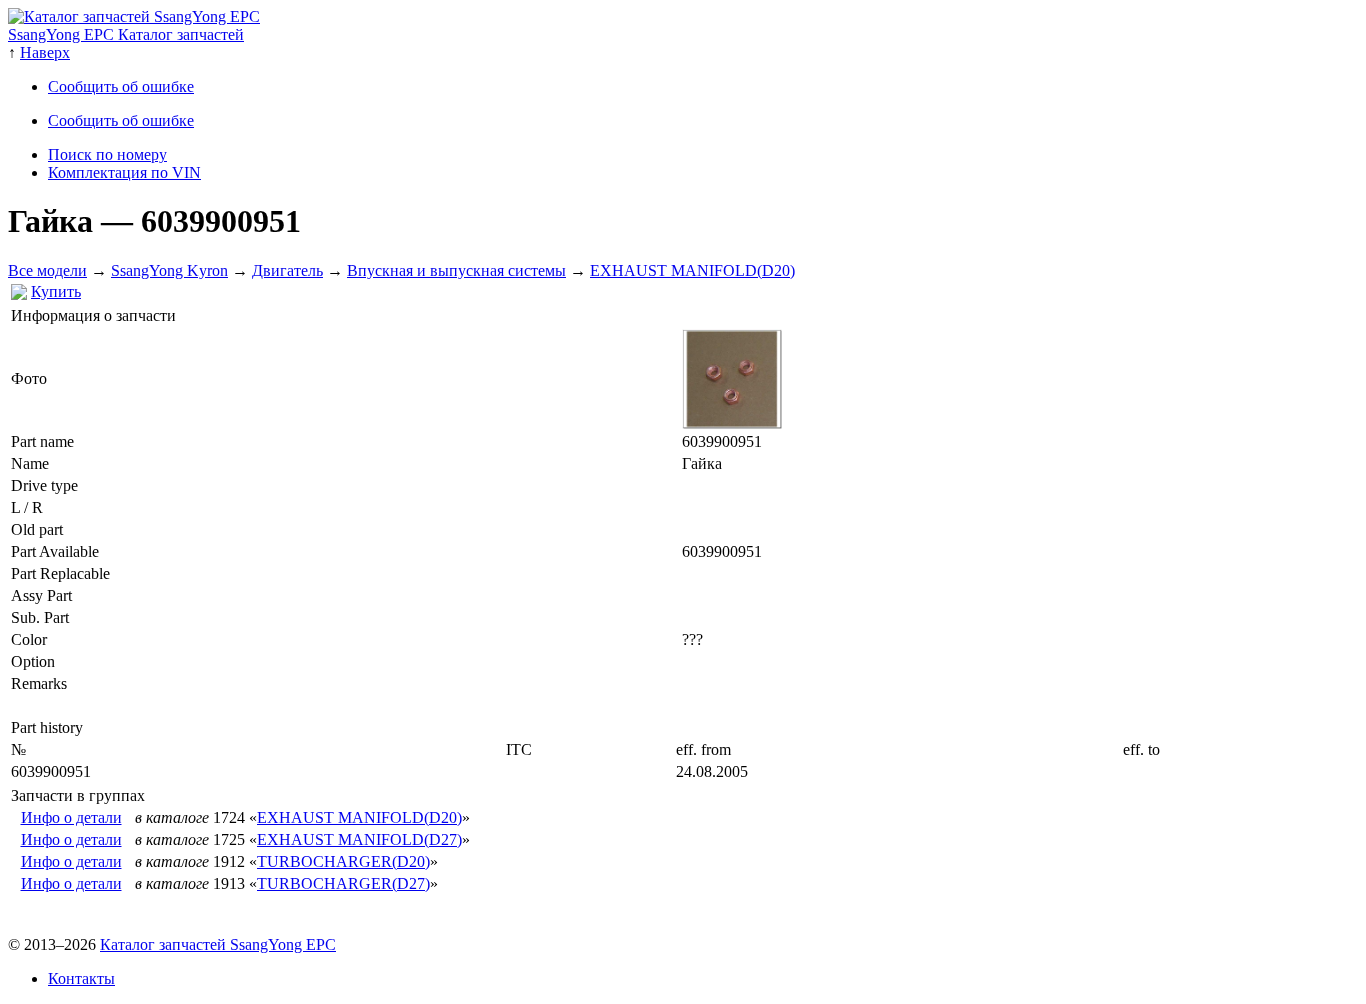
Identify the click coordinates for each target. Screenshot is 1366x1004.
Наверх (45, 52)
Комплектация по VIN (124, 172)
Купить (56, 291)
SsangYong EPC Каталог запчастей (126, 34)
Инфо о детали (71, 817)
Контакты (81, 978)
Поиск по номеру (107, 154)
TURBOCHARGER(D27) (343, 883)
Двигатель (287, 270)
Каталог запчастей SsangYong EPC (218, 944)
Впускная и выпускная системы (456, 270)
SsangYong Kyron (169, 270)
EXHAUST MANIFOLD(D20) (692, 270)
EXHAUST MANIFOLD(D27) (359, 839)
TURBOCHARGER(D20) (343, 861)
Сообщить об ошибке (121, 86)
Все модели (47, 270)
